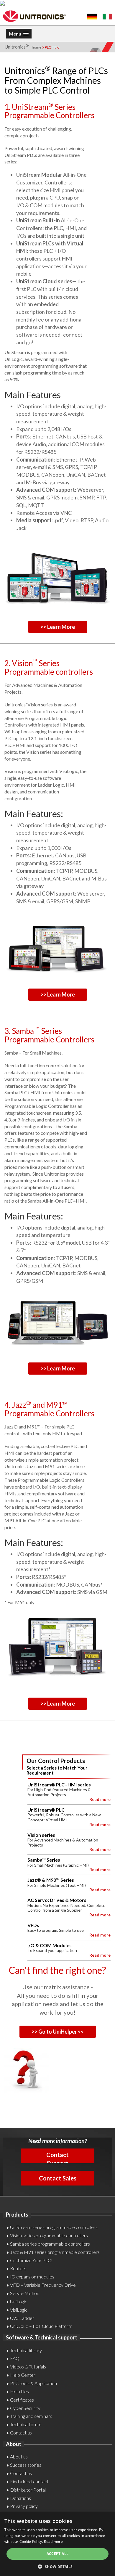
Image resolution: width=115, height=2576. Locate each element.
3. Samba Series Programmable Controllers (49, 1035)
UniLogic (19, 2301)
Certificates (22, 2400)
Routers (18, 2268)
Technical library (26, 2350)
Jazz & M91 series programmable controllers (55, 2252)
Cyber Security (25, 2408)
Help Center (23, 2375)
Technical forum (26, 2424)
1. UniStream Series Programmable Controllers (49, 111)
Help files (19, 2391)
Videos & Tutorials (28, 2367)
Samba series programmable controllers (50, 2244)
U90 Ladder (22, 2318)
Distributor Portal (28, 2490)
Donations (20, 2498)
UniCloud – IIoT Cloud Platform (41, 2326)
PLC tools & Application (33, 2383)
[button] (57, 2566)
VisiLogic (19, 2310)
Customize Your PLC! (31, 2260)
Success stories (26, 2465)
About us (19, 2457)
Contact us (21, 2433)
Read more (53, 2542)
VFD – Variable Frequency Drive (43, 2285)
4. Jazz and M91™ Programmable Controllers (49, 1409)
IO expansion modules (32, 2277)
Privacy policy (24, 2506)
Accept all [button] (58, 2554)
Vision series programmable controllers (49, 2235)
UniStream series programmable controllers (54, 2227)
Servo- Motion (25, 2293)
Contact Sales (58, 2178)
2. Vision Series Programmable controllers (49, 667)
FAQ (15, 2358)
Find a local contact (29, 2481)
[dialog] (57, 2544)
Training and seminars (31, 2416)
